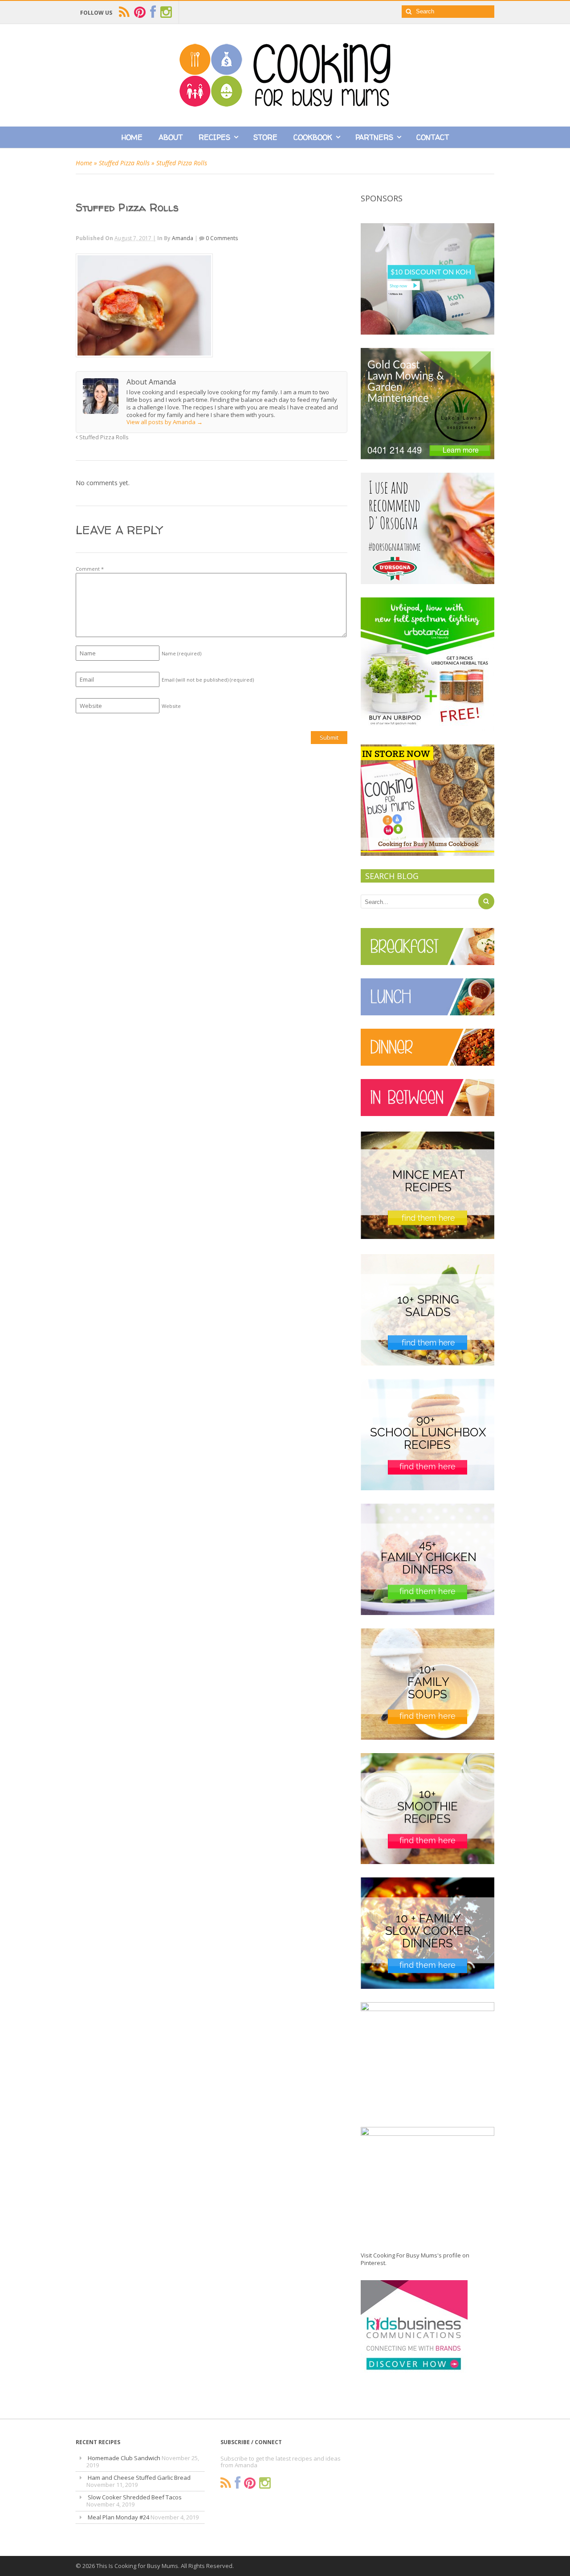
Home (132, 137)
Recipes (214, 137)
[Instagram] (265, 2483)
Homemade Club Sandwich (124, 2458)
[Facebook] (238, 2483)
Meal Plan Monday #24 (118, 2517)
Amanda (183, 238)
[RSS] (226, 2483)
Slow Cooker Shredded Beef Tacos (135, 2497)
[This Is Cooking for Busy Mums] (285, 104)
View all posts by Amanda (165, 422)
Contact (433, 137)
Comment (90, 569)
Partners (374, 137)
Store (265, 137)
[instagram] (166, 12)
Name (181, 653)
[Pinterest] (250, 2483)
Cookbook (313, 137)
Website (171, 706)
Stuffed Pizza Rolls (124, 163)
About (171, 137)
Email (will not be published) (208, 680)
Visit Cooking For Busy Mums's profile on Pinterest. (415, 2259)
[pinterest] (140, 12)
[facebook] (153, 12)
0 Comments (222, 238)
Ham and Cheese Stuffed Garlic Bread (139, 2478)
